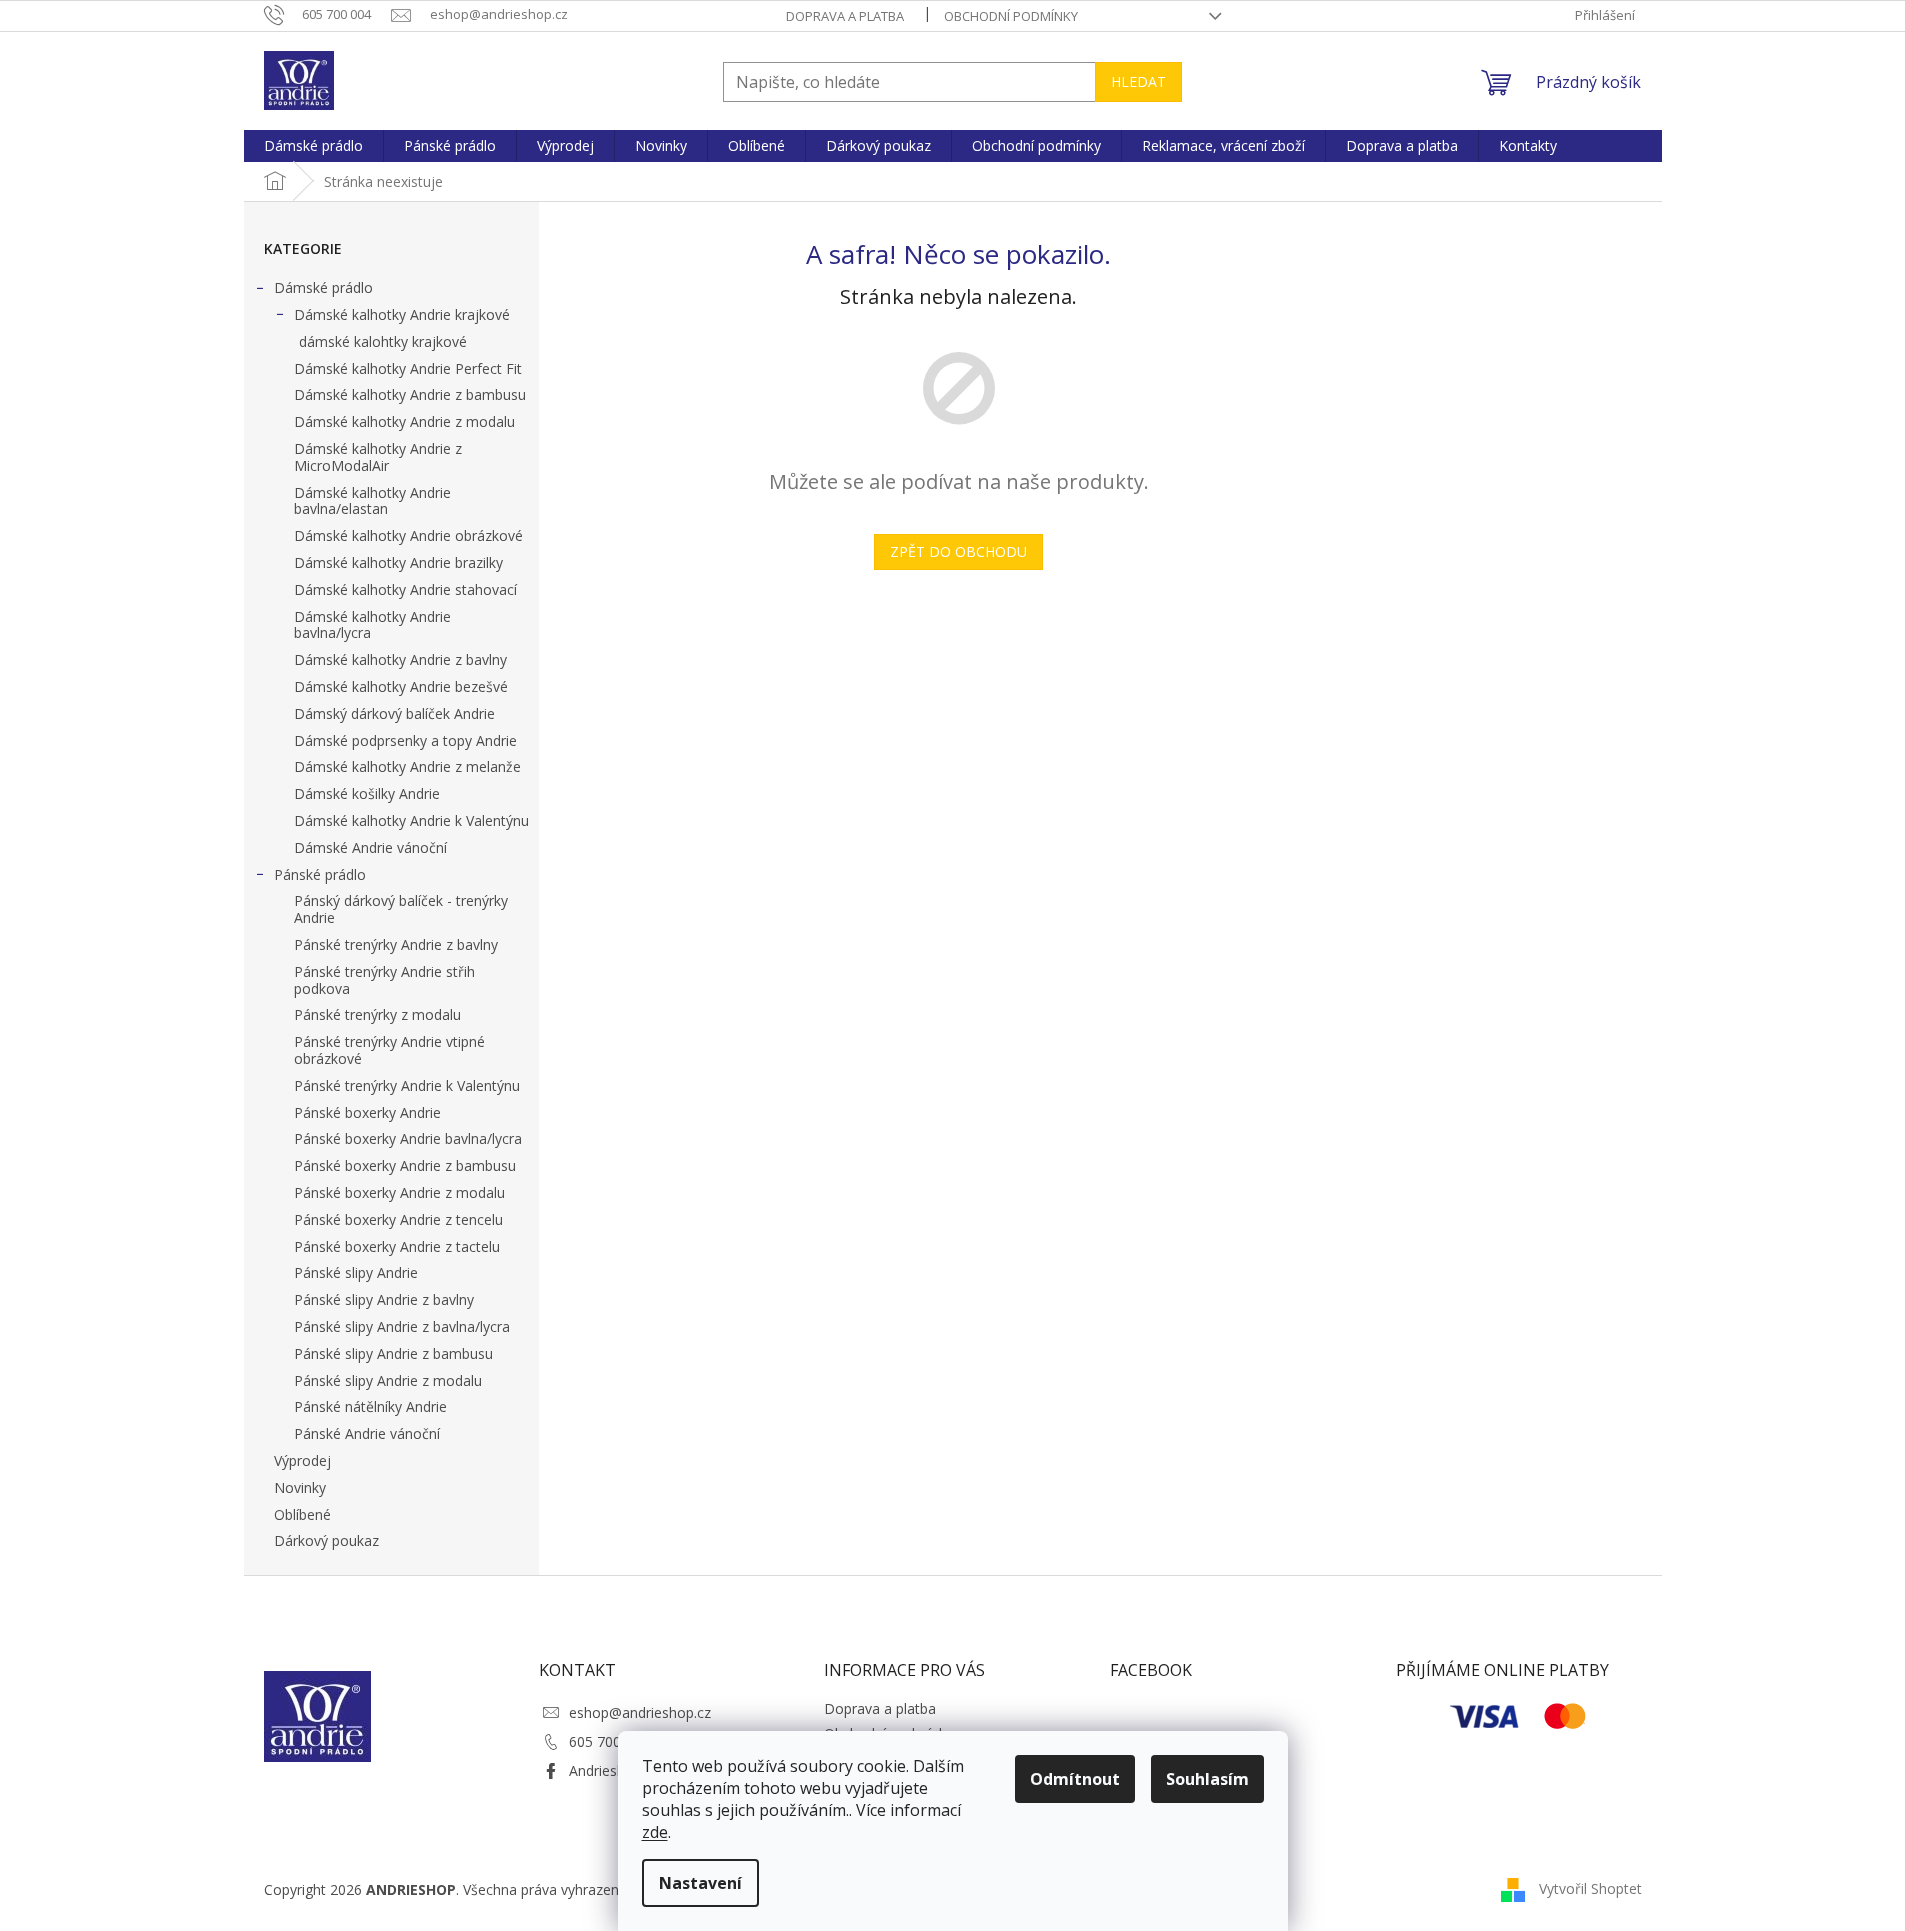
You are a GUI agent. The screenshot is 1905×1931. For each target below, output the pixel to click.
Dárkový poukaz (326, 1540)
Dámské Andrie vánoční (370, 847)
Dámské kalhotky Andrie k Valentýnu (411, 820)
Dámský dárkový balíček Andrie (394, 713)
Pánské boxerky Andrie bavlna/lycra (408, 1138)
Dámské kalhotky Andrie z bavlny (400, 659)
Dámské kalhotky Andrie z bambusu (410, 394)
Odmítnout (1075, 1779)
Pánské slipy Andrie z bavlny (384, 1299)
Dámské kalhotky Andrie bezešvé (401, 686)
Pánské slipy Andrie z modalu (388, 1380)
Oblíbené (302, 1514)
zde (655, 1832)
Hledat (1138, 81)
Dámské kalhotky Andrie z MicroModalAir (378, 457)
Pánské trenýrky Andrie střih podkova (384, 980)
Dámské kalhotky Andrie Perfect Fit (408, 368)
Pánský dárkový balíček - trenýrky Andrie (401, 909)
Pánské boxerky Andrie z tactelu (397, 1246)
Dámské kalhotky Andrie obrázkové (408, 535)
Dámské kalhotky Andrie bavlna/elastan (372, 501)
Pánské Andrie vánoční (367, 1433)
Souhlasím (1207, 1779)
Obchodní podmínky (1011, 16)
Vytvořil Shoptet (1590, 1888)
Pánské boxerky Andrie (367, 1112)
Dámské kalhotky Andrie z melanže (407, 766)
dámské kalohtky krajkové (383, 341)
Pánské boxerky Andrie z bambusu (405, 1165)
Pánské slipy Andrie (356, 1272)
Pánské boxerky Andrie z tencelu (398, 1219)
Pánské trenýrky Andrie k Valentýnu (407, 1085)
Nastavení (700, 1883)
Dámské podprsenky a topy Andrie (405, 740)
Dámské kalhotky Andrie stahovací (405, 589)
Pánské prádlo (320, 874)
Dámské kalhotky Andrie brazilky (398, 562)
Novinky (300, 1487)
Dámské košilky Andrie (367, 793)
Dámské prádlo (323, 287)
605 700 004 (609, 1741)
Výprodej (302, 1460)
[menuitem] (313, 146)
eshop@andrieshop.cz (640, 1712)
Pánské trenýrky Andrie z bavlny (396, 944)
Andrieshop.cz (614, 1770)
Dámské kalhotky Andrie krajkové (402, 314)
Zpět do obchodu (958, 551)
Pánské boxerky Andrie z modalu (399, 1192)
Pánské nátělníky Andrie (370, 1406)
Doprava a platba (845, 16)
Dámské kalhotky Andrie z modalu (404, 421)
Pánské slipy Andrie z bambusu (393, 1353)
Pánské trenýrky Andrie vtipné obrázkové (389, 1050)
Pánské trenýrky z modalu (377, 1014)
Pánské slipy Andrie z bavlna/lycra (402, 1326)
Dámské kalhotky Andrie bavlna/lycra (372, 625)
